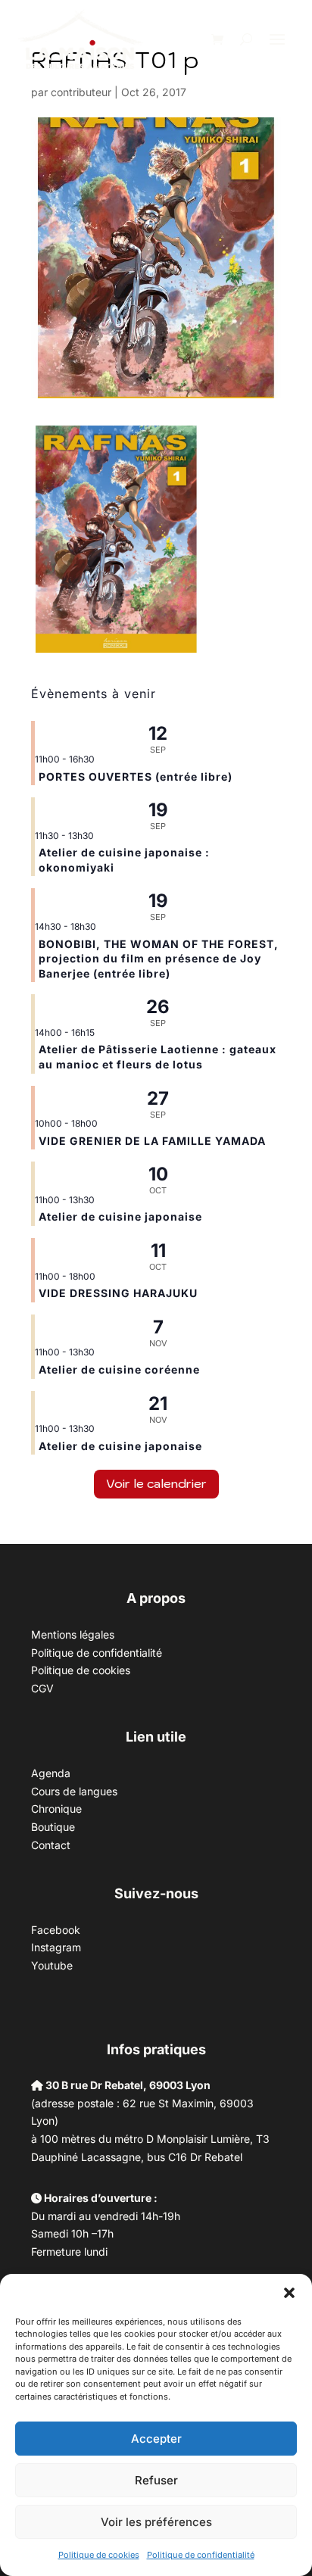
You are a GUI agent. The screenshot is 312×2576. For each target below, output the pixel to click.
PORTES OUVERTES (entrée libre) (136, 777)
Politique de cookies (99, 2555)
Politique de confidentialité (201, 2555)
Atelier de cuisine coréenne (119, 1369)
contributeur (81, 92)
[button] (289, 2293)
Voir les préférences (156, 2522)
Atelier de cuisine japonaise (122, 1216)
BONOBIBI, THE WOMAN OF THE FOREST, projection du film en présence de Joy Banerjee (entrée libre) (159, 959)
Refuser (156, 2480)
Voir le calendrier (156, 1483)
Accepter (156, 2439)
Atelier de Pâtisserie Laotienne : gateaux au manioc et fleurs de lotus (158, 1057)
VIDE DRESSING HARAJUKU (118, 1293)
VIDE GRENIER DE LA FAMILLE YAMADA (152, 1141)
